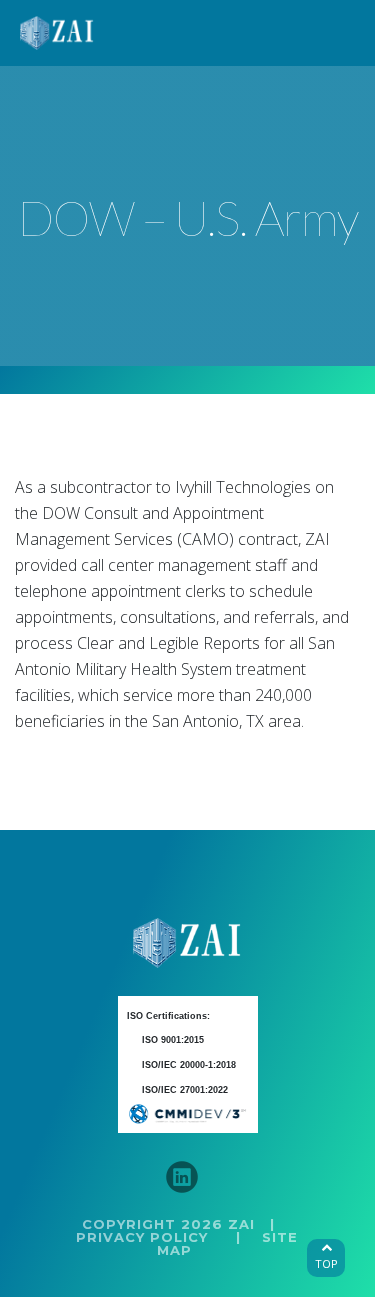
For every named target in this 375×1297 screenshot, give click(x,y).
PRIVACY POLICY (142, 1237)
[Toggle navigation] (334, 33)
